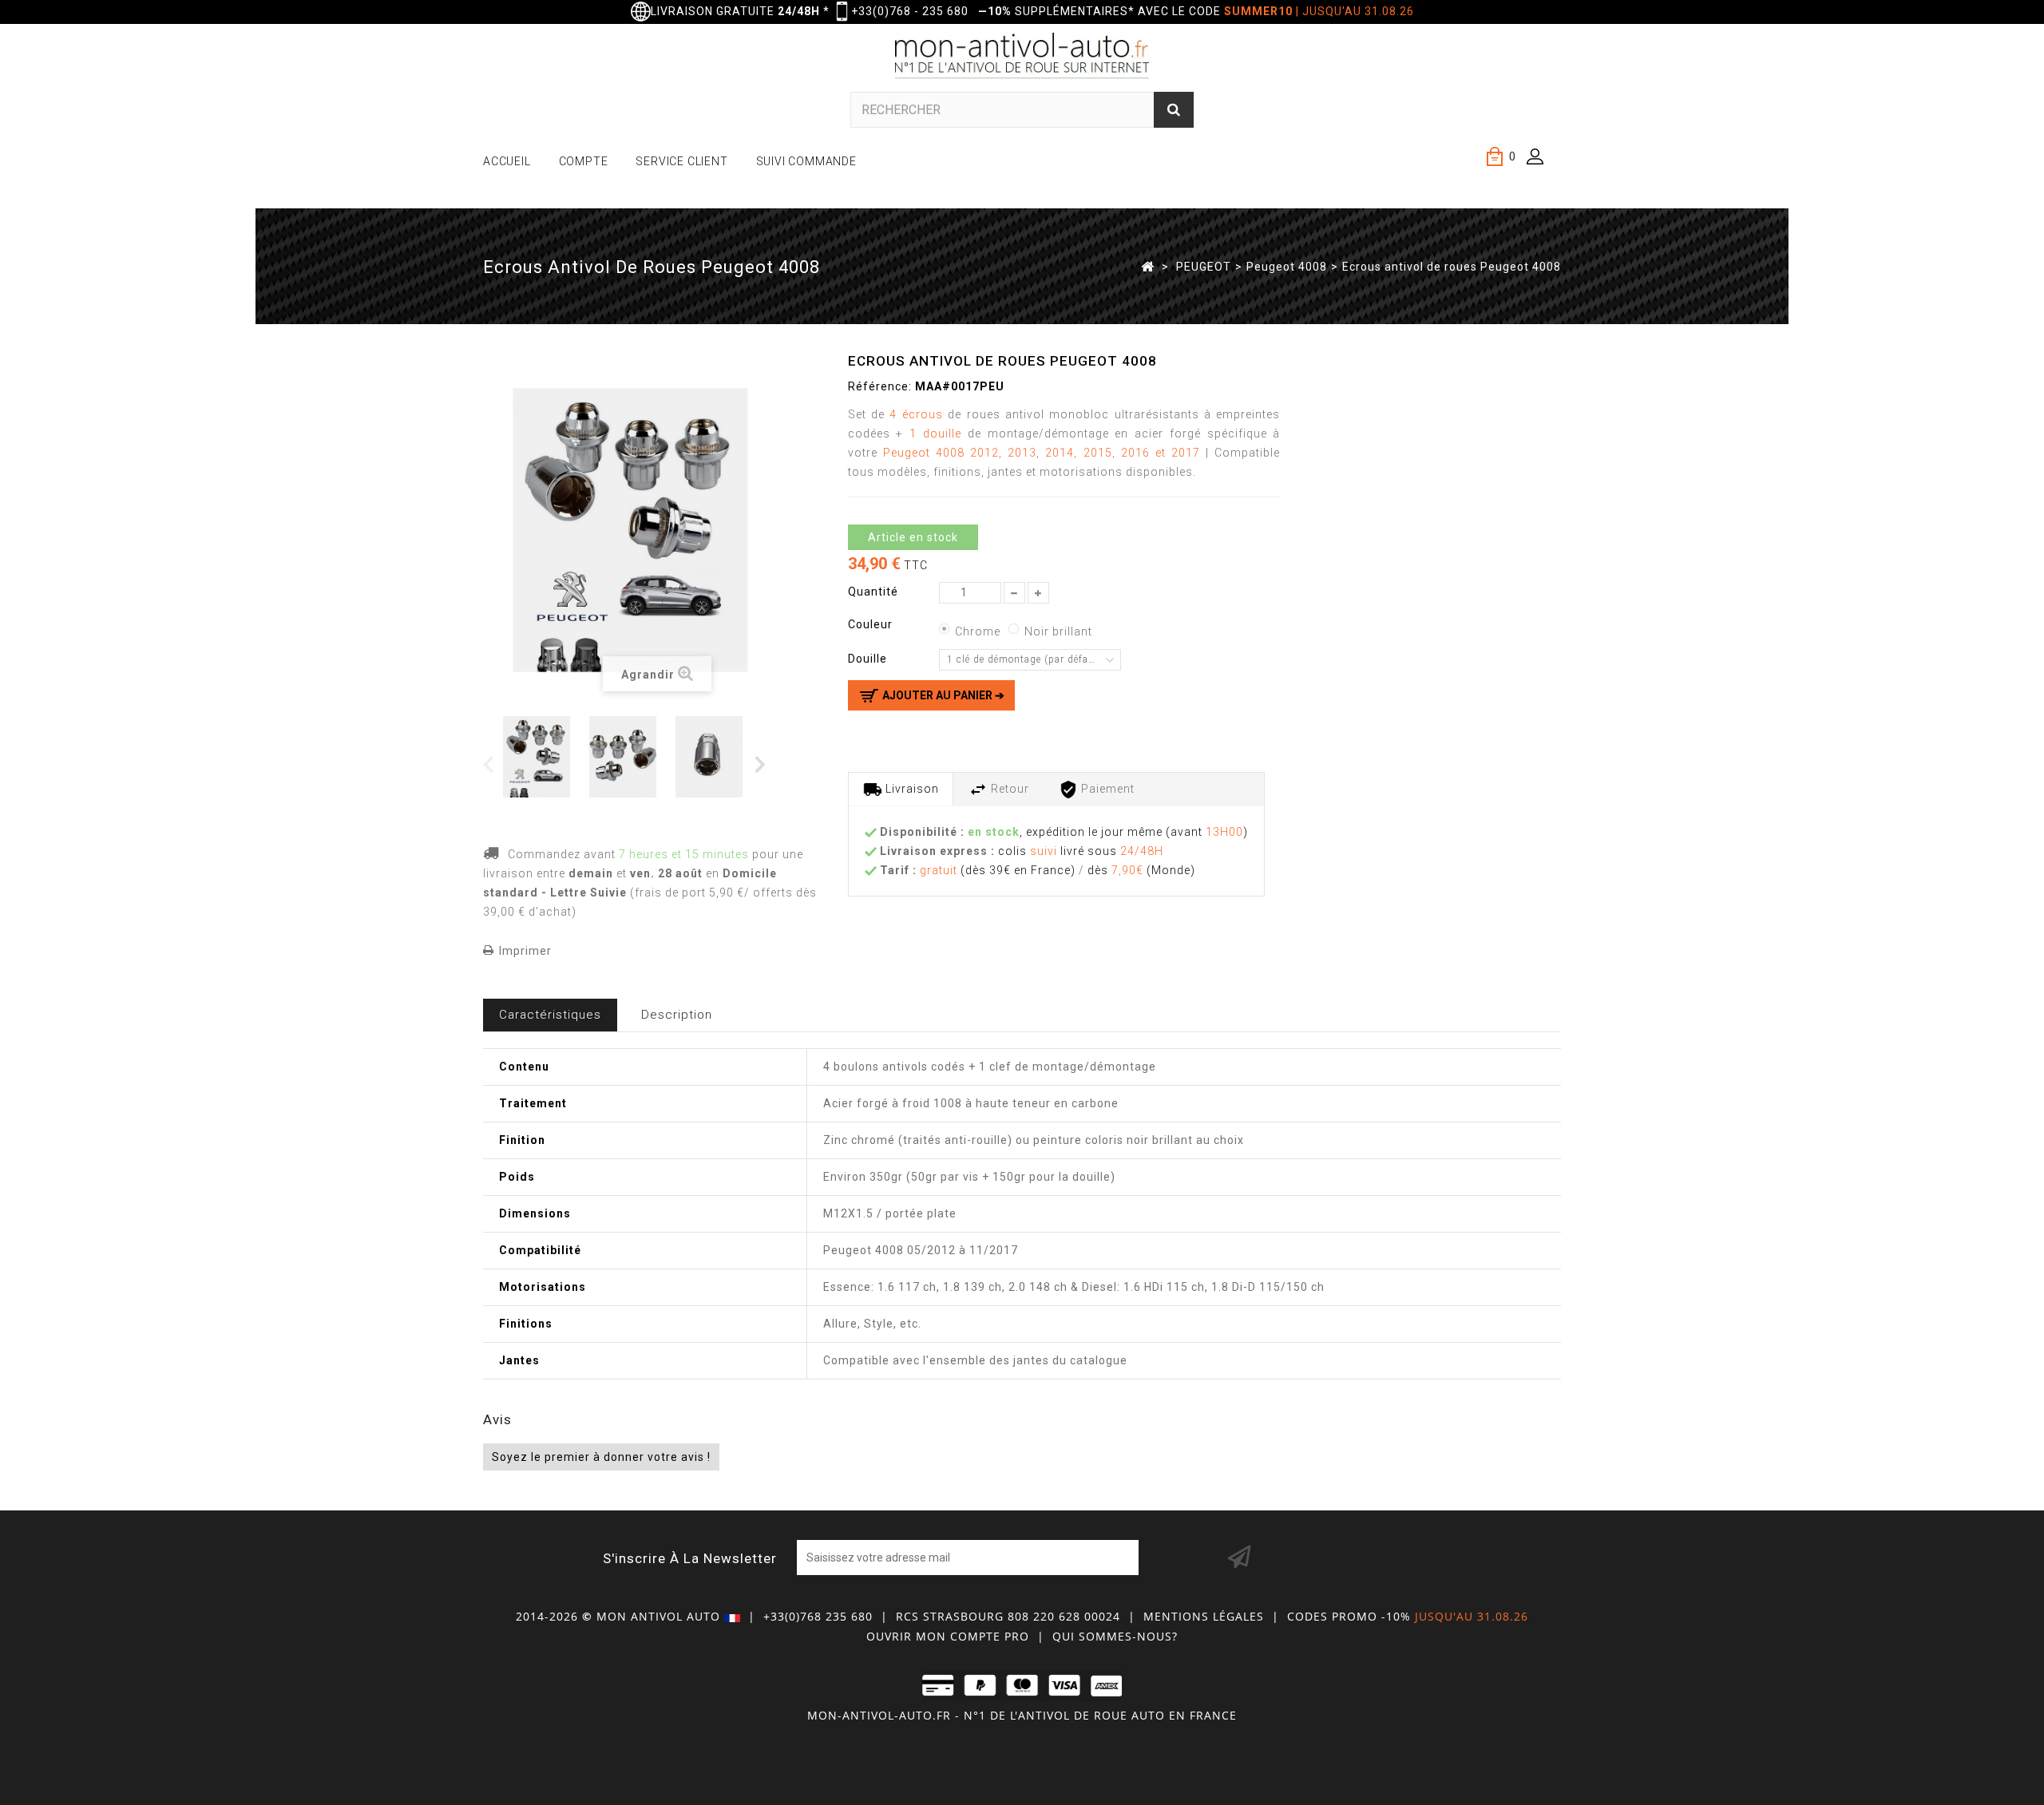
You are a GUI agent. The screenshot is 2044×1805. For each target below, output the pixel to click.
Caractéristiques (550, 1015)
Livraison (911, 789)
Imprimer (525, 951)
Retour (1008, 789)
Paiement (1106, 789)
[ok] (1239, 1558)
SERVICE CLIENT (681, 161)
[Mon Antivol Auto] (1022, 58)
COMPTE (584, 161)
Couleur (872, 624)
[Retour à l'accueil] (1148, 266)
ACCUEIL (507, 161)
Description (677, 1015)
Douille (869, 659)
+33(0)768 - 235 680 (910, 11)
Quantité (873, 592)
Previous (489, 764)
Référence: (880, 386)
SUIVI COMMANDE (806, 161)
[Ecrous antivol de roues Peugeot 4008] (543, 757)
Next (761, 764)
